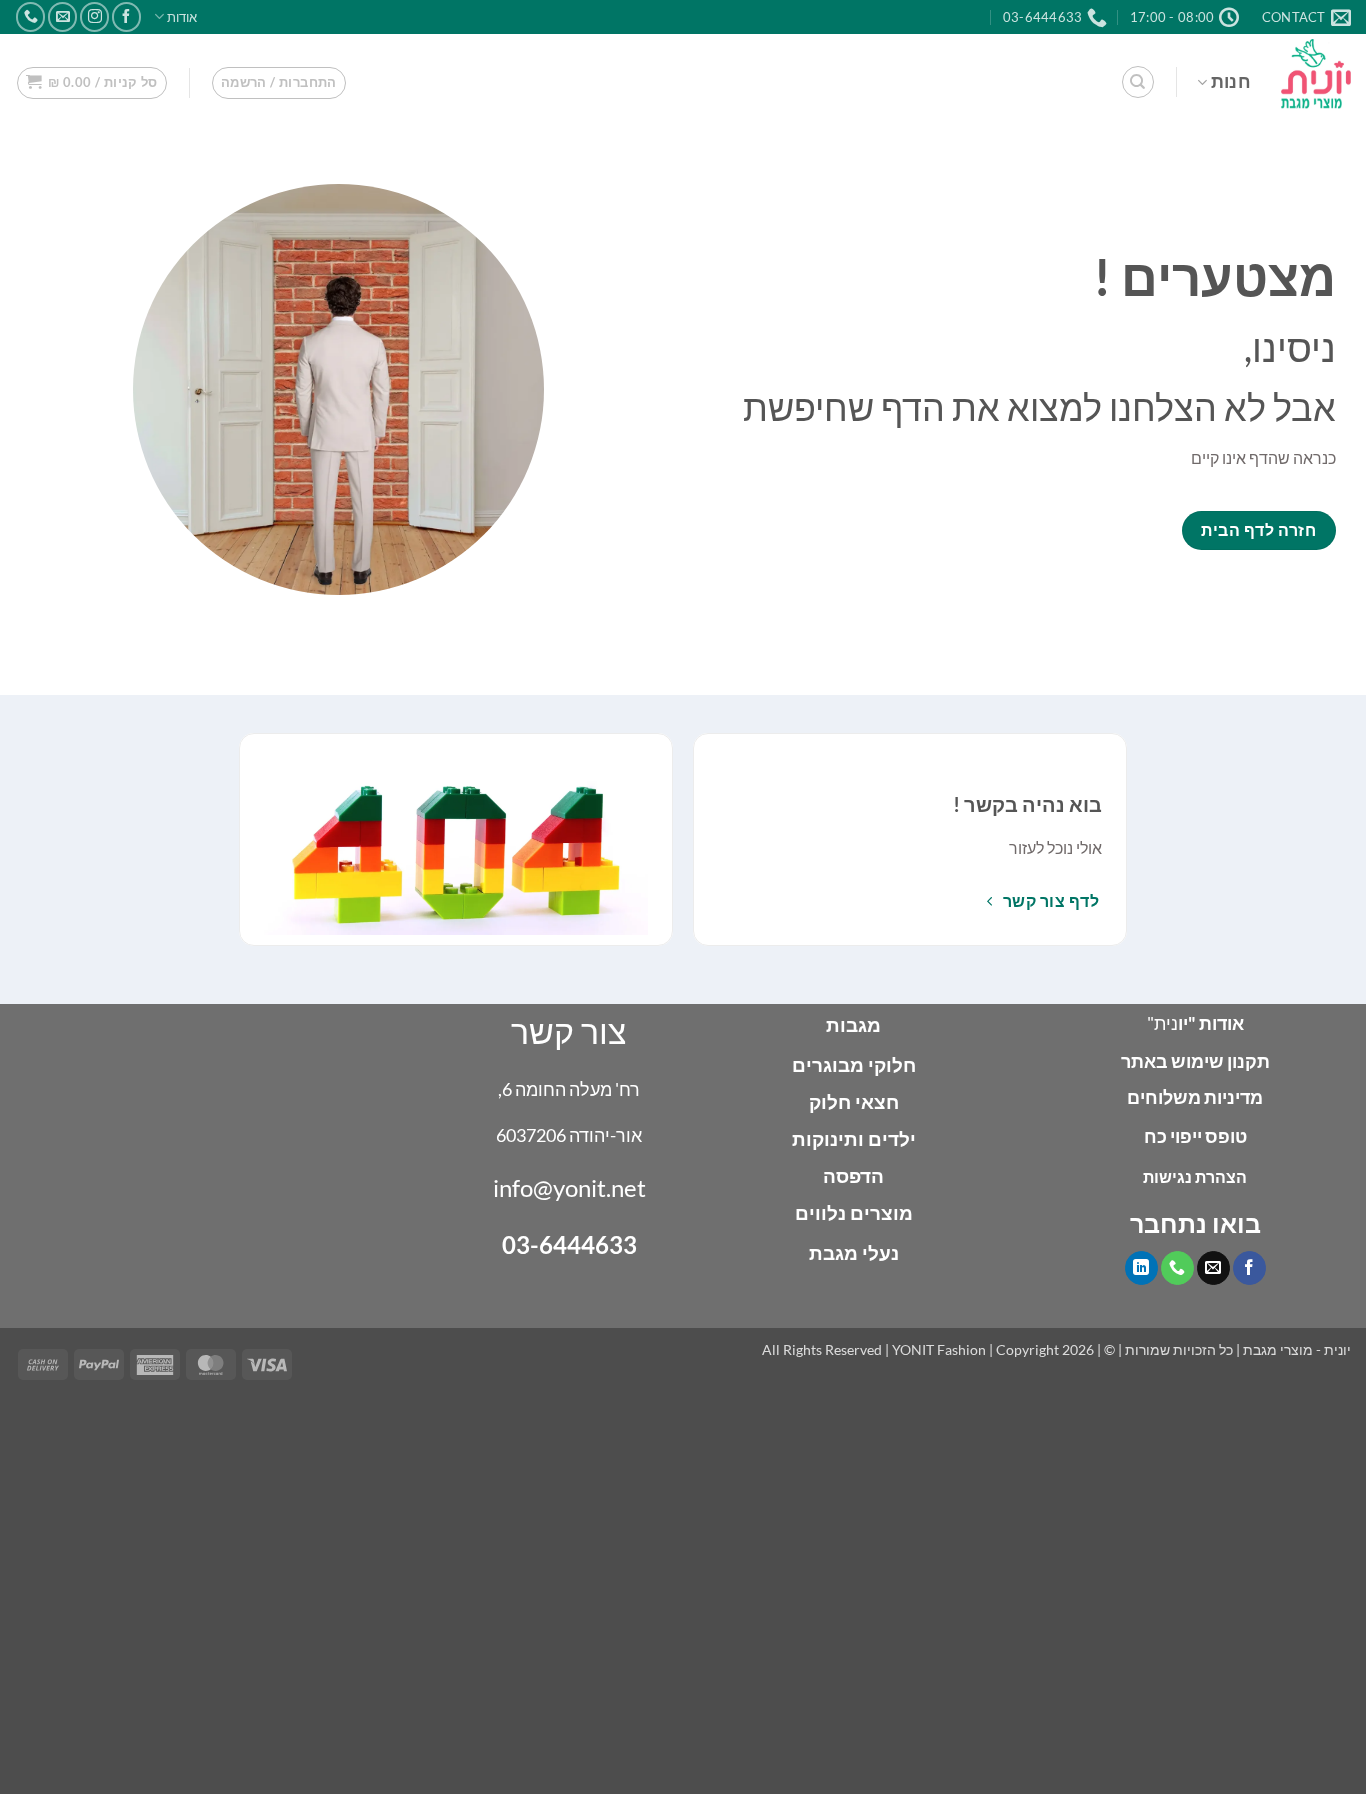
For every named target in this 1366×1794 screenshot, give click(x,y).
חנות (1231, 81)
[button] (279, 83)
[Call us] (30, 16)
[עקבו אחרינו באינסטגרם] (94, 16)
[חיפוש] (1138, 82)
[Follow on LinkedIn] (1141, 1268)
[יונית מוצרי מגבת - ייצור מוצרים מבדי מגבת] (1316, 73)
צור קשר (569, 1030)
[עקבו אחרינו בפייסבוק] (126, 16)
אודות (182, 17)
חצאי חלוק (854, 1101)
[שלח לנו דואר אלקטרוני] (62, 16)
